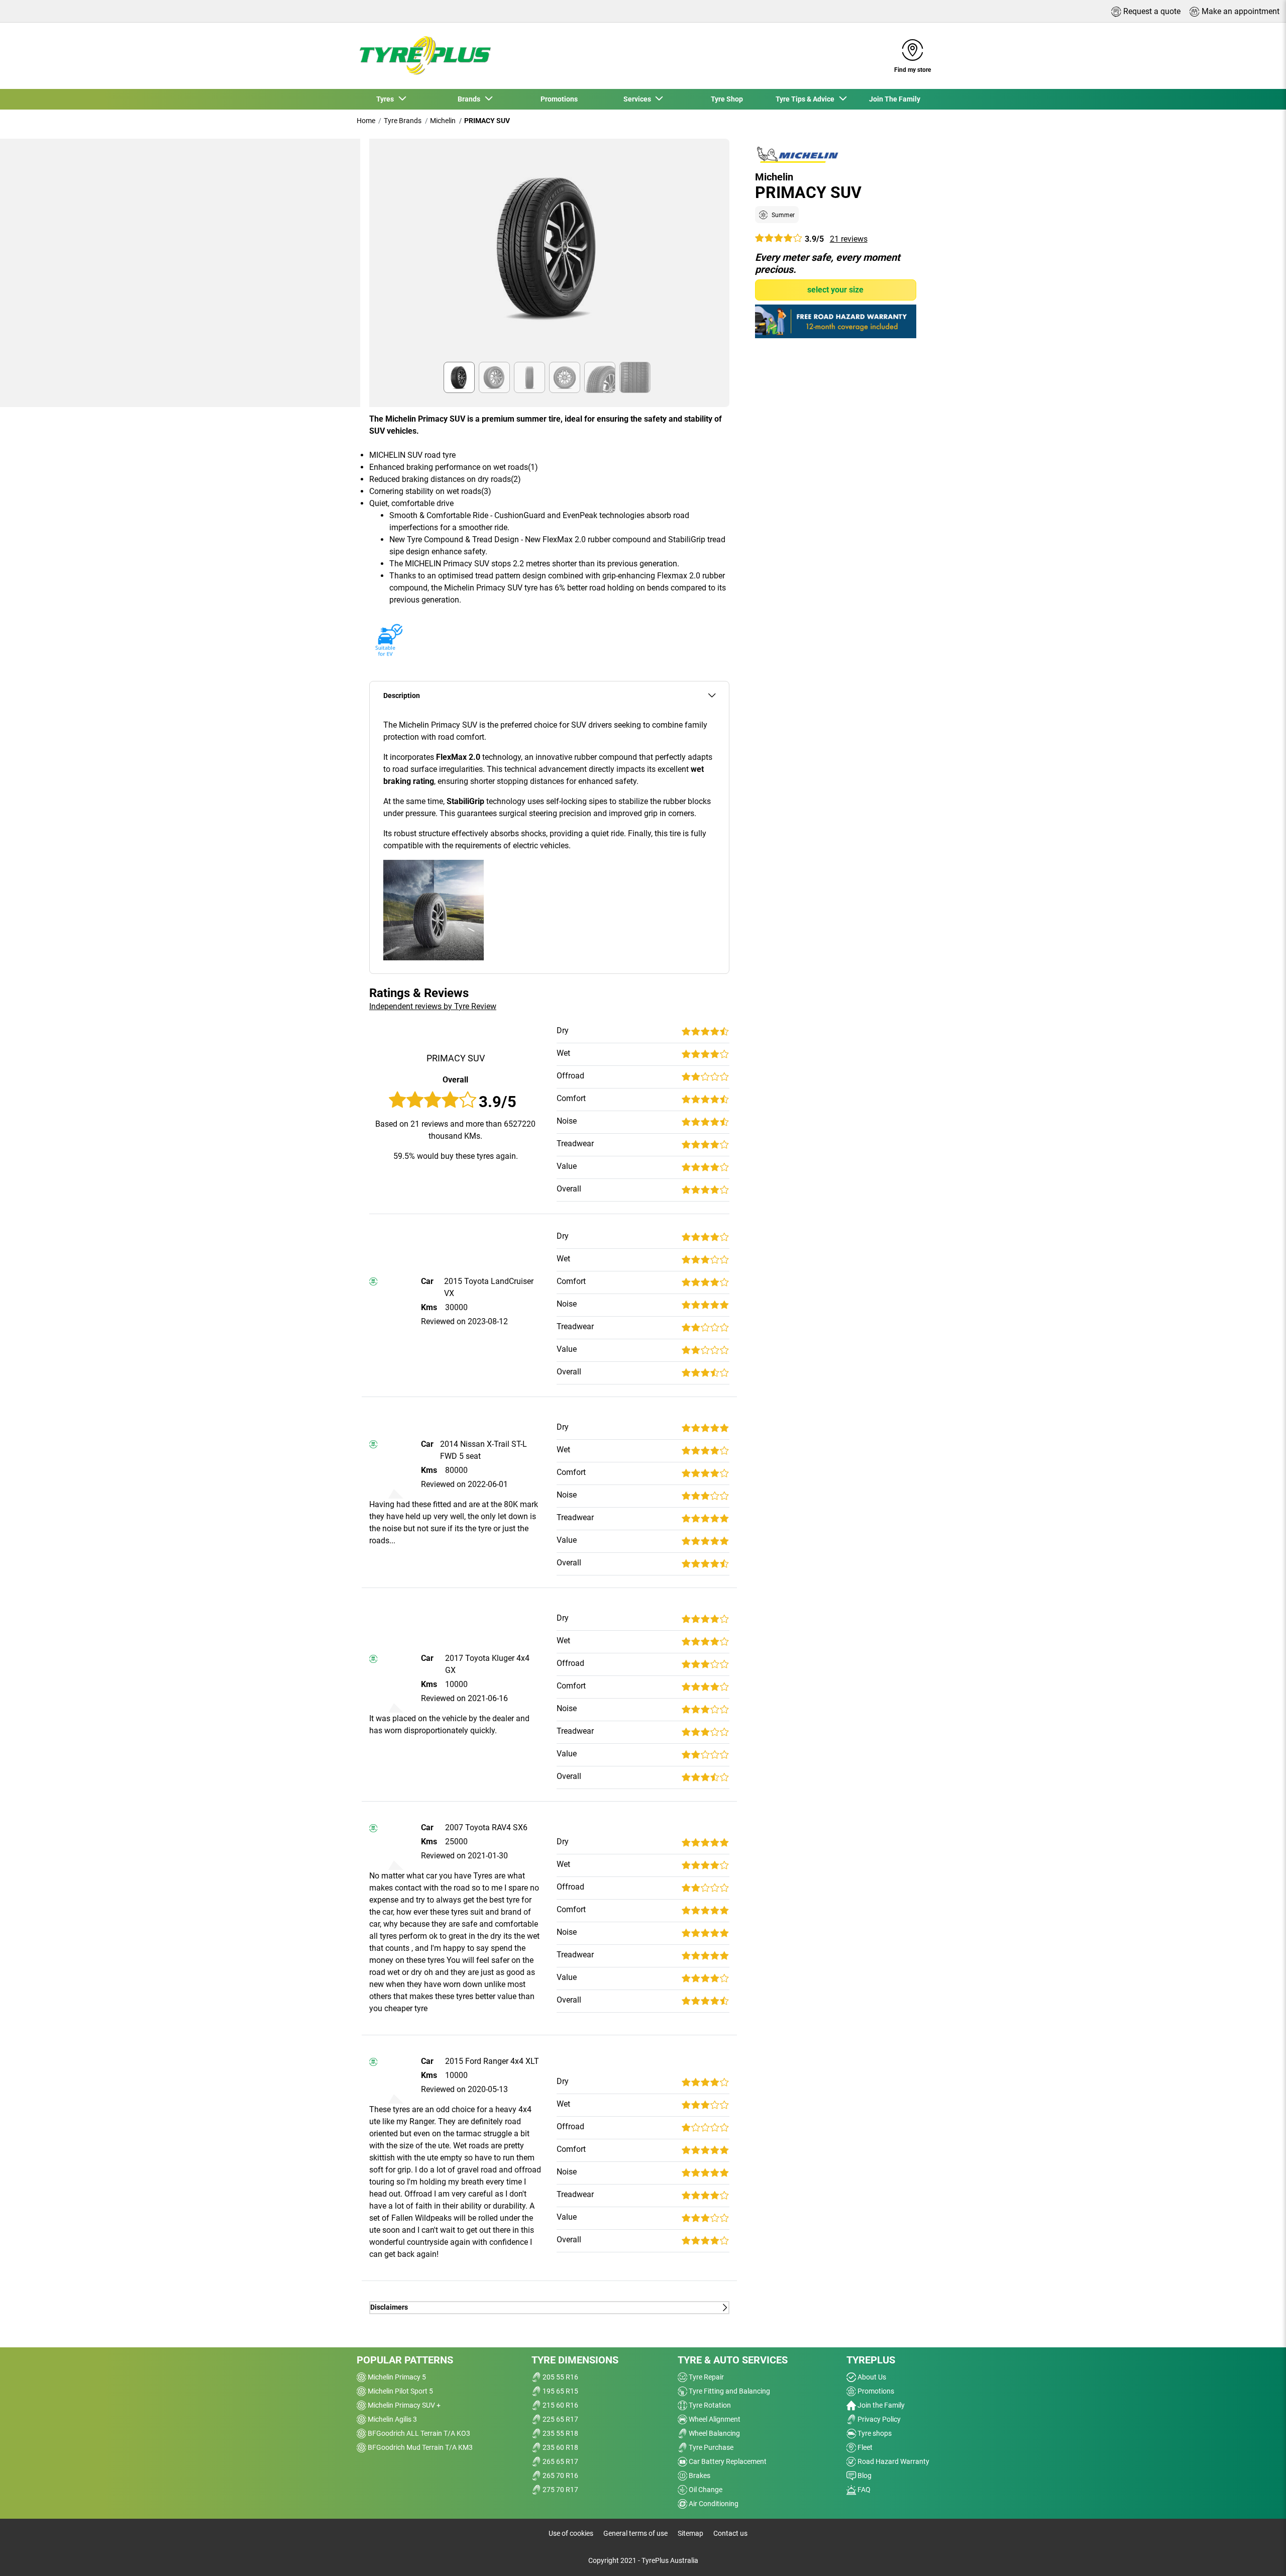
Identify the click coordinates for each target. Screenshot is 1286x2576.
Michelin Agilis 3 (392, 2419)
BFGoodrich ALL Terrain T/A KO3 (418, 2433)
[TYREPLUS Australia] (424, 56)
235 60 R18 (560, 2447)
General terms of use (635, 2533)
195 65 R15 (560, 2391)
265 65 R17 (560, 2461)
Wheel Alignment (714, 2419)
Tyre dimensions (575, 2360)
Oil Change (705, 2490)
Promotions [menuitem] (559, 99)
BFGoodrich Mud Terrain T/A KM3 (419, 2447)
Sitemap (690, 2533)
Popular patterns (405, 2360)
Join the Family (880, 2405)
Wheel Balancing (714, 2433)
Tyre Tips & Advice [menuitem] (807, 99)
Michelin (443, 121)
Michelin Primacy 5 (396, 2377)
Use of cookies (571, 2533)
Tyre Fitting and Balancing (729, 2391)
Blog (864, 2475)
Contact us (730, 2533)
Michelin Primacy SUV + (403, 2405)
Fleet (864, 2447)
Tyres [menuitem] (387, 99)
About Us (871, 2377)
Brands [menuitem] (470, 99)
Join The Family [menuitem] (895, 99)
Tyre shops (874, 2433)
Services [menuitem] (639, 99)
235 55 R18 (560, 2433)
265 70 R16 (560, 2475)
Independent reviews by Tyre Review (433, 1006)
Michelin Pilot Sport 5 (400, 2391)
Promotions (875, 2391)
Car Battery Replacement (727, 2461)
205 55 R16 (560, 2377)
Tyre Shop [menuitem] (727, 99)
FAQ (863, 2490)
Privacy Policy (878, 2419)
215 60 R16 (560, 2405)
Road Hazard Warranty (893, 2461)
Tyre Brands (403, 121)
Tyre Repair (706, 2377)
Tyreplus (871, 2360)
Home (366, 121)
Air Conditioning (713, 2504)
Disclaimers (389, 2307)
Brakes (699, 2475)
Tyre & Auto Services (733, 2360)
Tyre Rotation (709, 2405)
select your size (835, 289)
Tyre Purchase (710, 2447)
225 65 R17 (560, 2419)
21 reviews (849, 238)
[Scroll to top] (1260, 2555)
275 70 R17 (560, 2490)
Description (402, 696)
